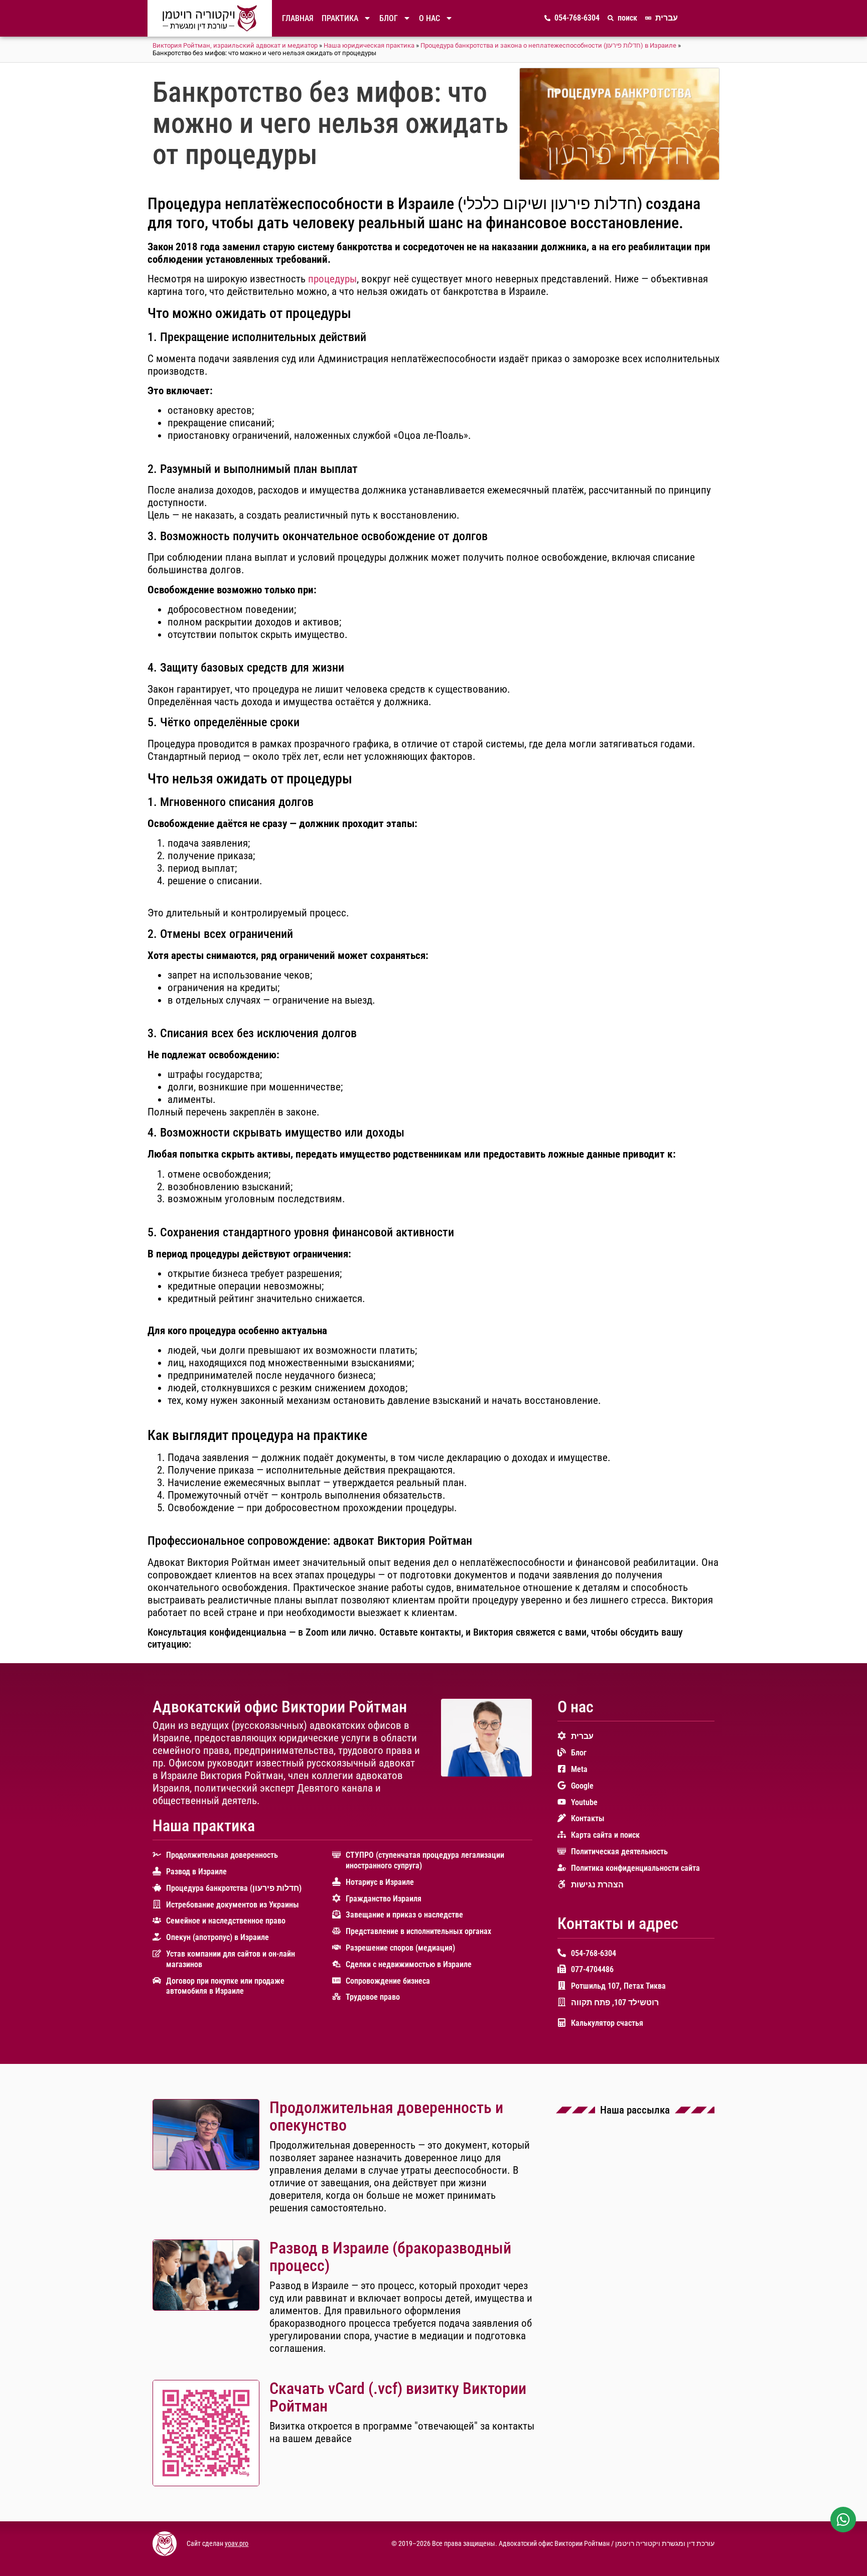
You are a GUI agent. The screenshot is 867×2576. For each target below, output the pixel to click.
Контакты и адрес (618, 1923)
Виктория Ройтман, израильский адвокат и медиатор (235, 45)
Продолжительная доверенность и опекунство (386, 2116)
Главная (298, 18)
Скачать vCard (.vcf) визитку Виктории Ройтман (398, 2397)
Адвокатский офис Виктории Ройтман (280, 1707)
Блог (389, 18)
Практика (340, 18)
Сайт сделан (206, 2544)
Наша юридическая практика (369, 45)
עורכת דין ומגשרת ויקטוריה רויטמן (665, 2544)
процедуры (332, 279)
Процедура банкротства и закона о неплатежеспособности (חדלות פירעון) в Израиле (548, 45)
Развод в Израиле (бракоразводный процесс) (390, 2257)
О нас (429, 18)
